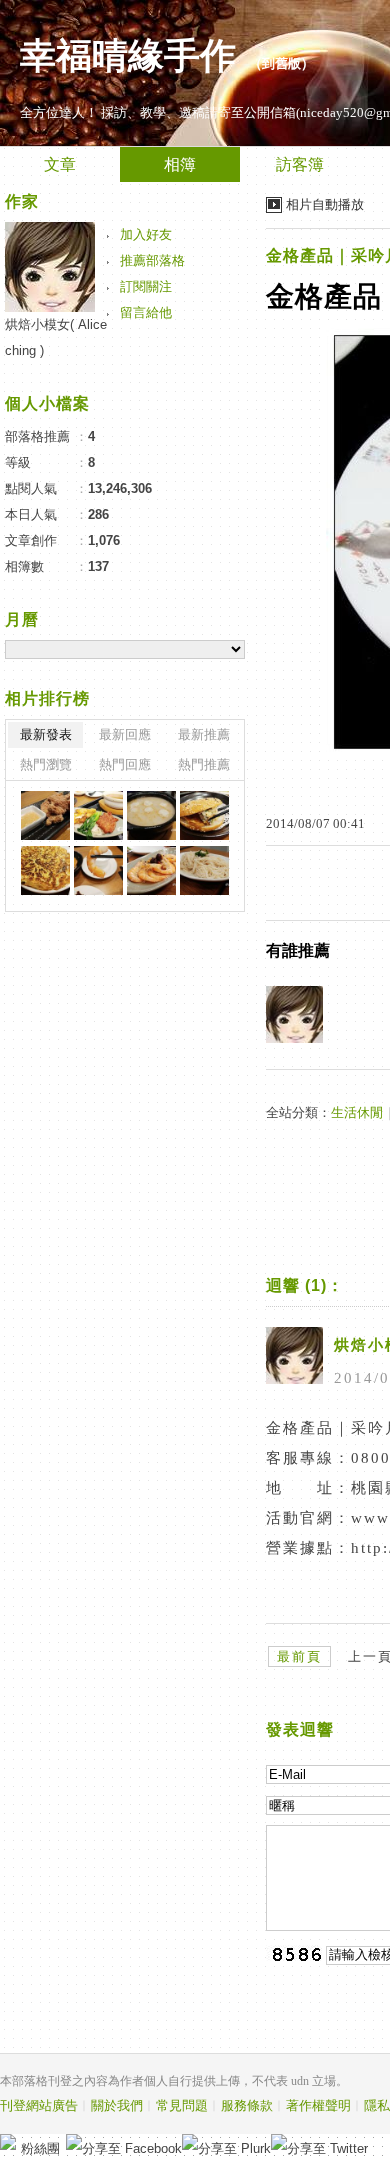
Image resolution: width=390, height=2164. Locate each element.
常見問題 (182, 2105)
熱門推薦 (204, 764)
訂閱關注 (146, 286)
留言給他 (146, 312)
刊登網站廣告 (39, 2105)
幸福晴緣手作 (128, 56)
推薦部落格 (152, 260)
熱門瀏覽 (46, 764)
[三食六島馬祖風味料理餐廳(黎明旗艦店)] (45, 815)
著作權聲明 (318, 2105)
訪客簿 (300, 164)
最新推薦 (204, 734)
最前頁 (299, 1656)
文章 (60, 164)
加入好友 (146, 234)
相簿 (180, 164)
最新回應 (125, 734)
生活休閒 (357, 1112)
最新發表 (46, 734)
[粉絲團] (8, 2142)
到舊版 (281, 63)
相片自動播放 (325, 204)
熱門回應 (125, 764)
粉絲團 (40, 2148)
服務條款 (247, 2105)
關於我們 (117, 2105)
